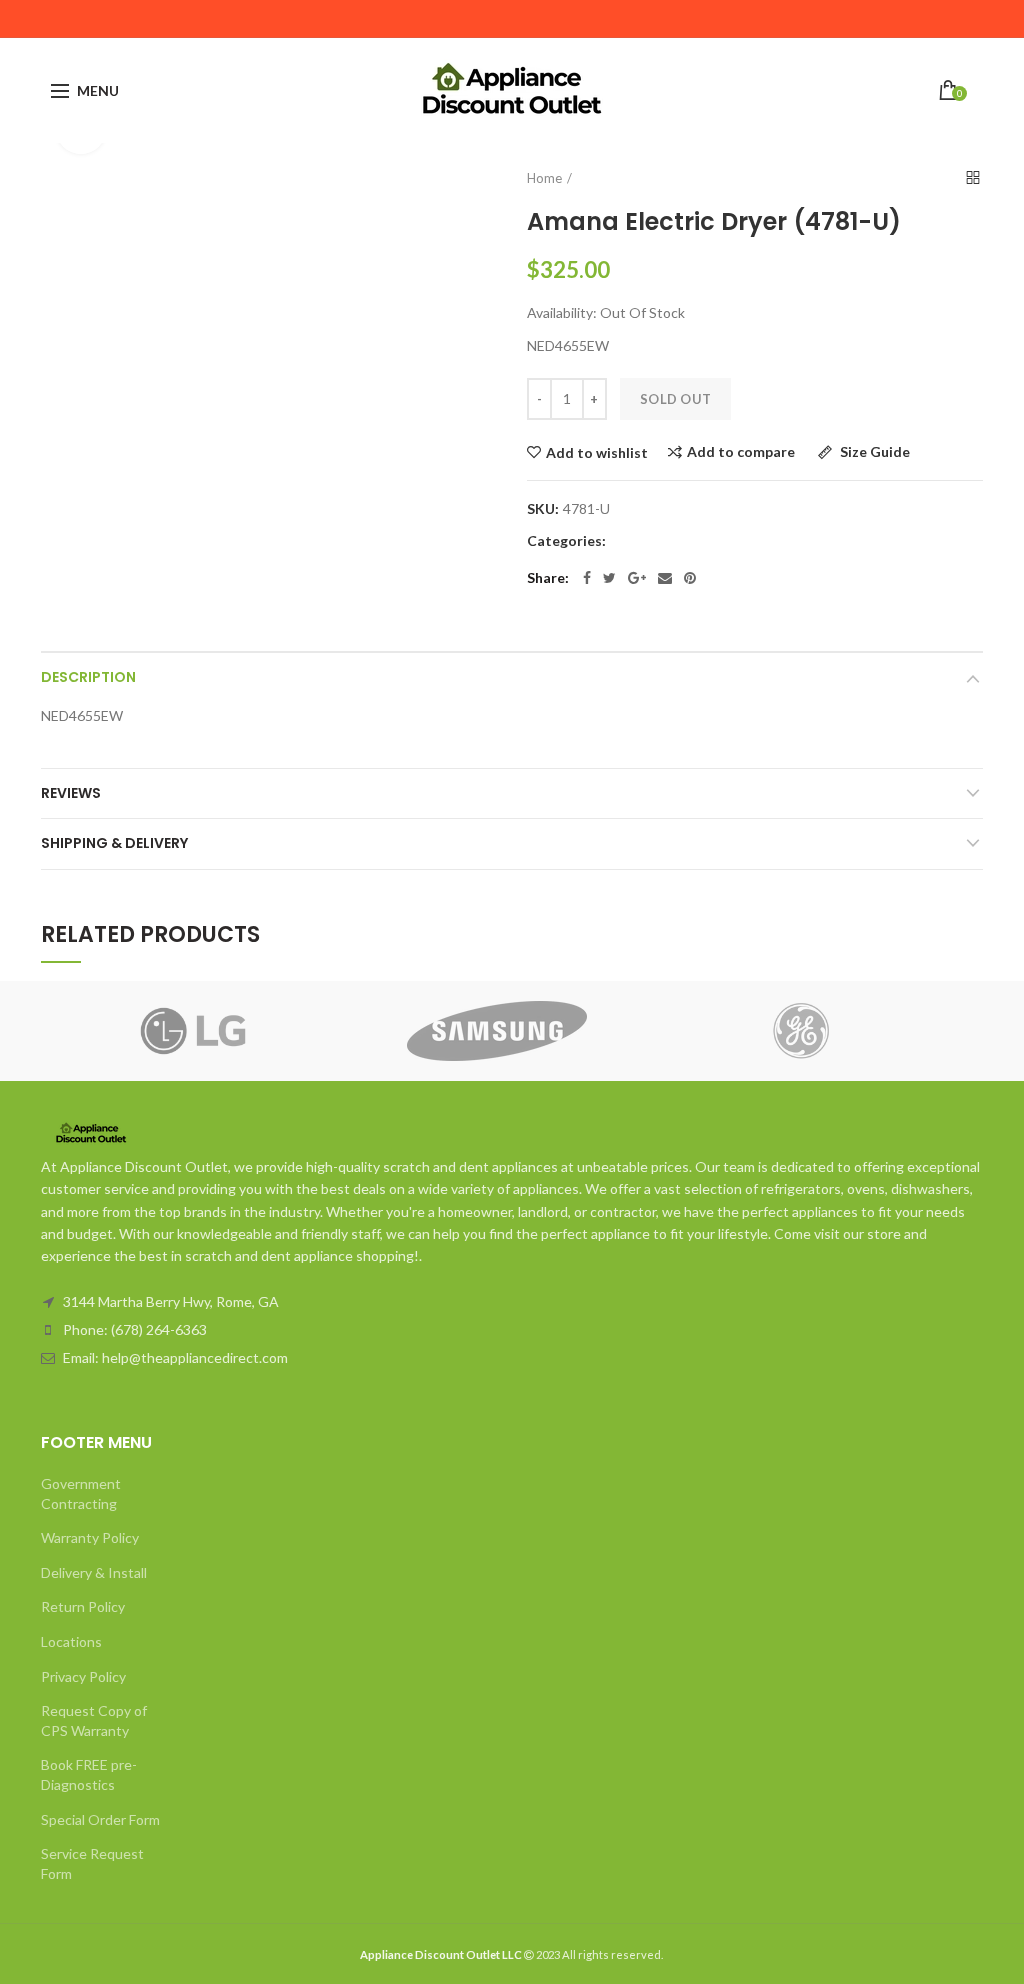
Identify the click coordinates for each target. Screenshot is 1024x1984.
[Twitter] (609, 578)
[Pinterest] (690, 578)
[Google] (637, 578)
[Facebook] (587, 578)
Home (544, 178)
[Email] (665, 578)
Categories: (566, 541)
